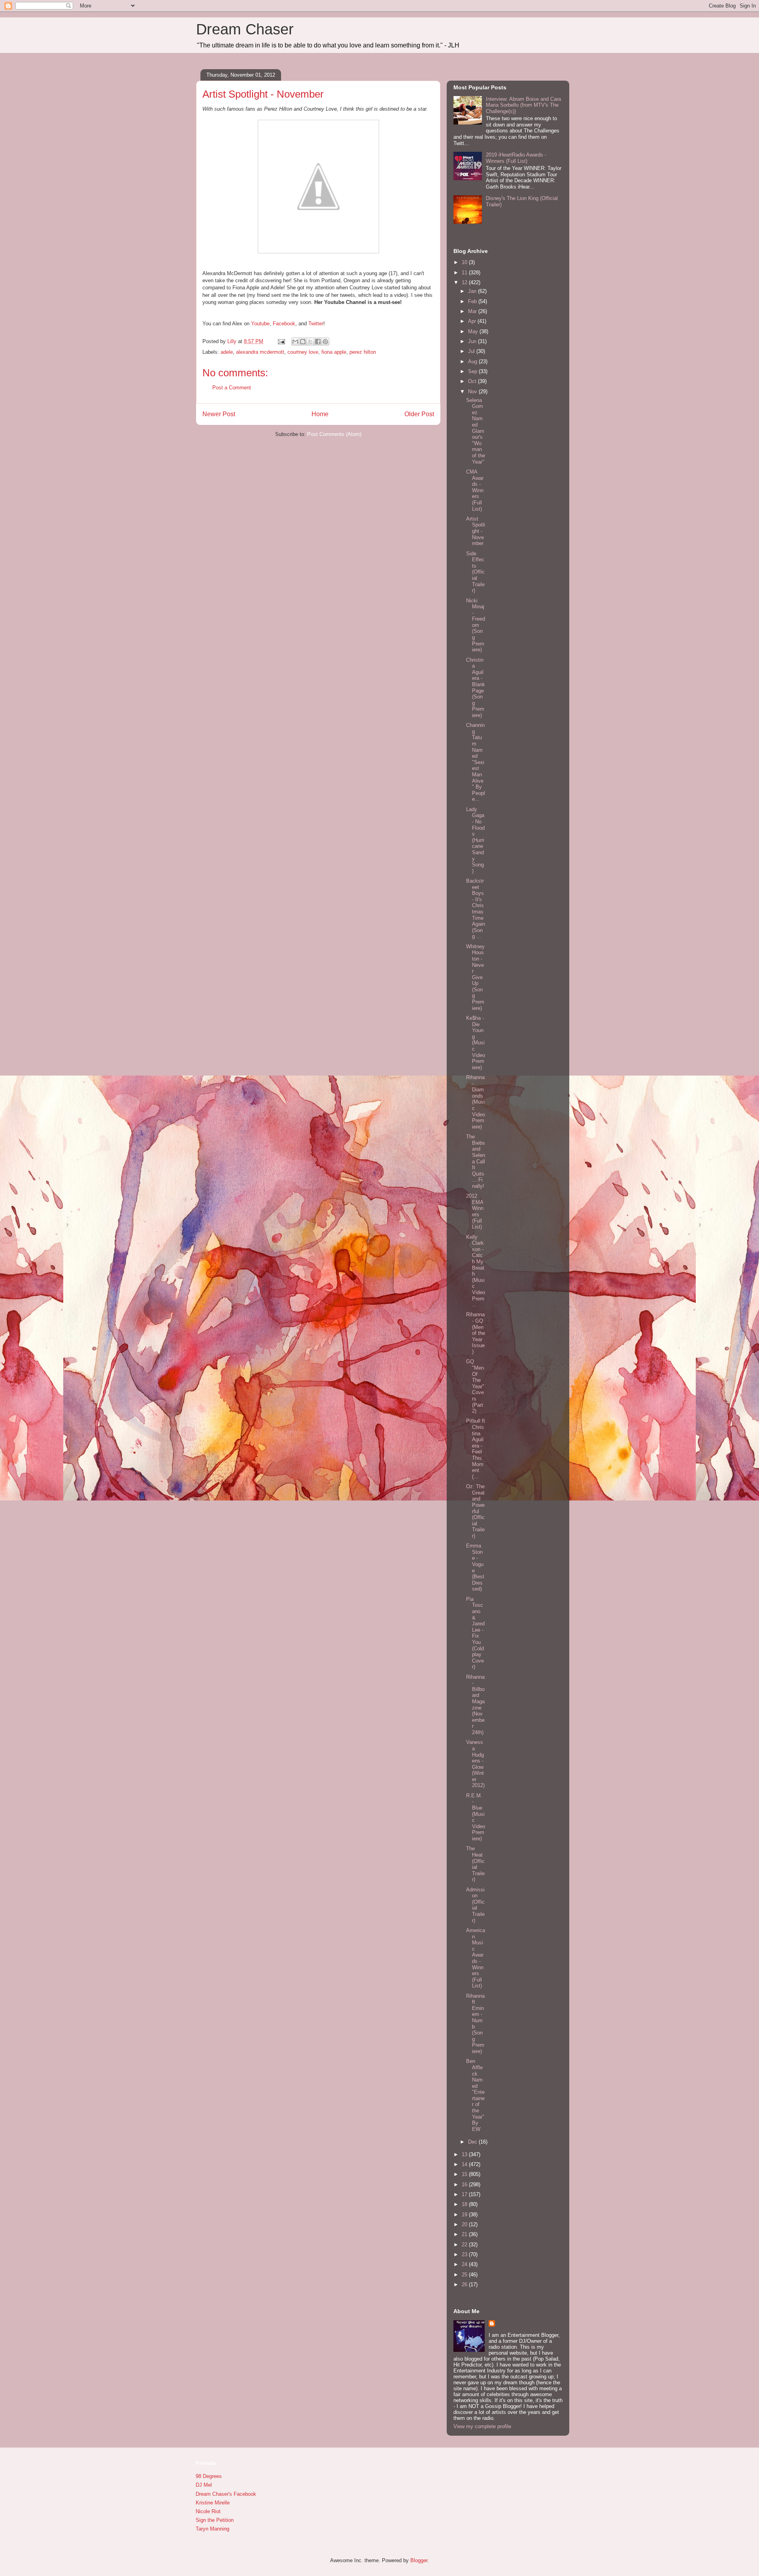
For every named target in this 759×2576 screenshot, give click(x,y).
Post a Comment (232, 388)
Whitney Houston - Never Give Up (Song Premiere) (475, 977)
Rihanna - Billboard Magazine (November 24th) (475, 1705)
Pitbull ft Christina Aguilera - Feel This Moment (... (476, 1448)
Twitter (316, 324)
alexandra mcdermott (260, 352)
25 (465, 2275)
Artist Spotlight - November (476, 531)
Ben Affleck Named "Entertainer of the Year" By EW (475, 2095)
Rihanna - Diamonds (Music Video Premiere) (476, 1102)
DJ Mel (204, 2485)
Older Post (419, 414)
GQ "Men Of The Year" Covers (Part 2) (475, 1386)
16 (465, 2184)
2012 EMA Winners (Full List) (475, 1211)
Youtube (260, 324)
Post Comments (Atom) (334, 434)
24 (465, 2264)
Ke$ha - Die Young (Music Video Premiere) (476, 1043)
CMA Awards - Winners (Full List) (475, 490)
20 (465, 2224)
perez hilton (363, 352)
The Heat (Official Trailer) (475, 1864)
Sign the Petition (215, 2520)
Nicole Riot (208, 2511)
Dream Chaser (245, 29)
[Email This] (295, 342)
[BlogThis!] (303, 342)
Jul (472, 351)
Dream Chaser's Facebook (226, 2494)
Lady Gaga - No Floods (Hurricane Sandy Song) (475, 840)
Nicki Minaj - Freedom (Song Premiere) (476, 625)
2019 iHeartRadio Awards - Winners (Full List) (516, 158)
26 (465, 2284)
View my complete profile (482, 2426)
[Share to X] (310, 342)
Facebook (284, 324)
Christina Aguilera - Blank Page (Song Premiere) (476, 688)
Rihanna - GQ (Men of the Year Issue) (476, 1333)
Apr (473, 321)
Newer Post (219, 414)
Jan (473, 291)
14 (465, 2164)
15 (465, 2174)
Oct (473, 381)
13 (465, 2154)
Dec (473, 2142)
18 (465, 2204)
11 (465, 273)
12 (465, 282)
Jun (473, 341)
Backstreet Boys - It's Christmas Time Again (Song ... (476, 909)
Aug (473, 361)
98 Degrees (209, 2476)
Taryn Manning (212, 2529)
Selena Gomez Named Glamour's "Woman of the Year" (476, 431)
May (474, 331)
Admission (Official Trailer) (475, 1905)
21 (465, 2234)
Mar (473, 311)
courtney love (303, 352)
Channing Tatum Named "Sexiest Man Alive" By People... (476, 762)
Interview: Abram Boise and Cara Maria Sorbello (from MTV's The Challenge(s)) (523, 105)
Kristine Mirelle (213, 2503)
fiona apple (334, 352)
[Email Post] (281, 341)
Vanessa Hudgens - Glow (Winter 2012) (475, 1764)
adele (227, 352)
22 (465, 2245)
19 (465, 2215)
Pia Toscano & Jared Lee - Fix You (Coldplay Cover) (475, 1633)
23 (465, 2254)
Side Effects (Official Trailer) (475, 572)
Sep (473, 371)
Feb (473, 301)
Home (320, 414)
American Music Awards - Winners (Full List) (476, 1958)
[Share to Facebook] (318, 342)
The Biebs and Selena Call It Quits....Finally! (476, 1161)
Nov (473, 392)
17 (465, 2194)
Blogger (419, 2560)
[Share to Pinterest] (325, 342)
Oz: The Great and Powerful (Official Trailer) (475, 1511)
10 (465, 262)
